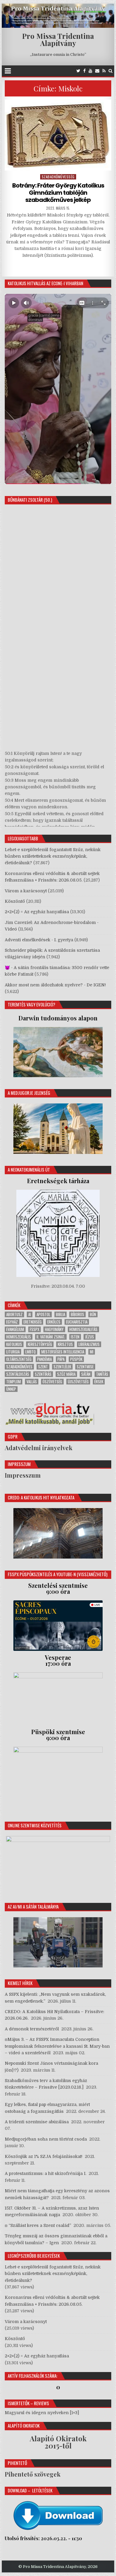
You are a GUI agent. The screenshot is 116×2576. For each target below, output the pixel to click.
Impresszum (23, 1475)
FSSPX (35, 1329)
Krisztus (65, 1344)
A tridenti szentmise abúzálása (37, 2122)
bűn (93, 1314)
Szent (43, 1367)
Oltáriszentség (19, 1359)
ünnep (11, 1389)
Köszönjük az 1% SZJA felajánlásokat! (44, 2156)
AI (30, 1314)
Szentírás (43, 1374)
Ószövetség (52, 1382)
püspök (76, 1359)
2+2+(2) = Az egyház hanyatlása (37, 912)
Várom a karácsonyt (26, 891)
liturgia (13, 1352)
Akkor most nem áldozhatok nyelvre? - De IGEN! (55, 985)
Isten (75, 1337)
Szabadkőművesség (58, 177)
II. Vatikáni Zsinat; (51, 1337)
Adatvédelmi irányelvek (39, 1448)
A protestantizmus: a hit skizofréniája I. (46, 2173)
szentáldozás (18, 1374)
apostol (43, 1314)
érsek (99, 1382)
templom (14, 1382)
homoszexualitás (83, 1329)
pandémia (44, 1359)
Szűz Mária (66, 1374)
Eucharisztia (77, 1322)
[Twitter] (78, 71)
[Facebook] (84, 71)
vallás (32, 1382)
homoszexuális (19, 1337)
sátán (86, 1374)
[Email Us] (97, 71)
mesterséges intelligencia (63, 1352)
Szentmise (85, 1367)
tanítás (102, 1374)
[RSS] (104, 71)
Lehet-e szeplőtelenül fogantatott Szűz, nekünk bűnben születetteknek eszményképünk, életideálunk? (53, 856)
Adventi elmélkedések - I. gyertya (39, 940)
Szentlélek (62, 1367)
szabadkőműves (19, 1367)
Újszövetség (78, 1382)
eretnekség (33, 1322)
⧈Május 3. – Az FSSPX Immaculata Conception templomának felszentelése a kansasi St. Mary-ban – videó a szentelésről (57, 2046)
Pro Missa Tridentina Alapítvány (58, 39)
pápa (61, 1359)
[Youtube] (90, 71)
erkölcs (54, 1322)
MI (92, 1352)
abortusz (14, 1314)
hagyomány (54, 1329)
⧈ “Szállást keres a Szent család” (38, 2225)
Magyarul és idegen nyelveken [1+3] (42, 2413)
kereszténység (40, 1344)
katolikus (14, 1344)
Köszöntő (15, 901)
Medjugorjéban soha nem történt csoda (46, 2139)
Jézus (90, 1337)
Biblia (61, 1314)
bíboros (77, 1314)
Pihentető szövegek (33, 2474)
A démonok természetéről (32, 2029)
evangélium (15, 1329)
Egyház (12, 1322)
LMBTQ (30, 1352)
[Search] (110, 71)
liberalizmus (89, 1344)
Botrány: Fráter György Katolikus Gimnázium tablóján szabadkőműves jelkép (58, 193)
